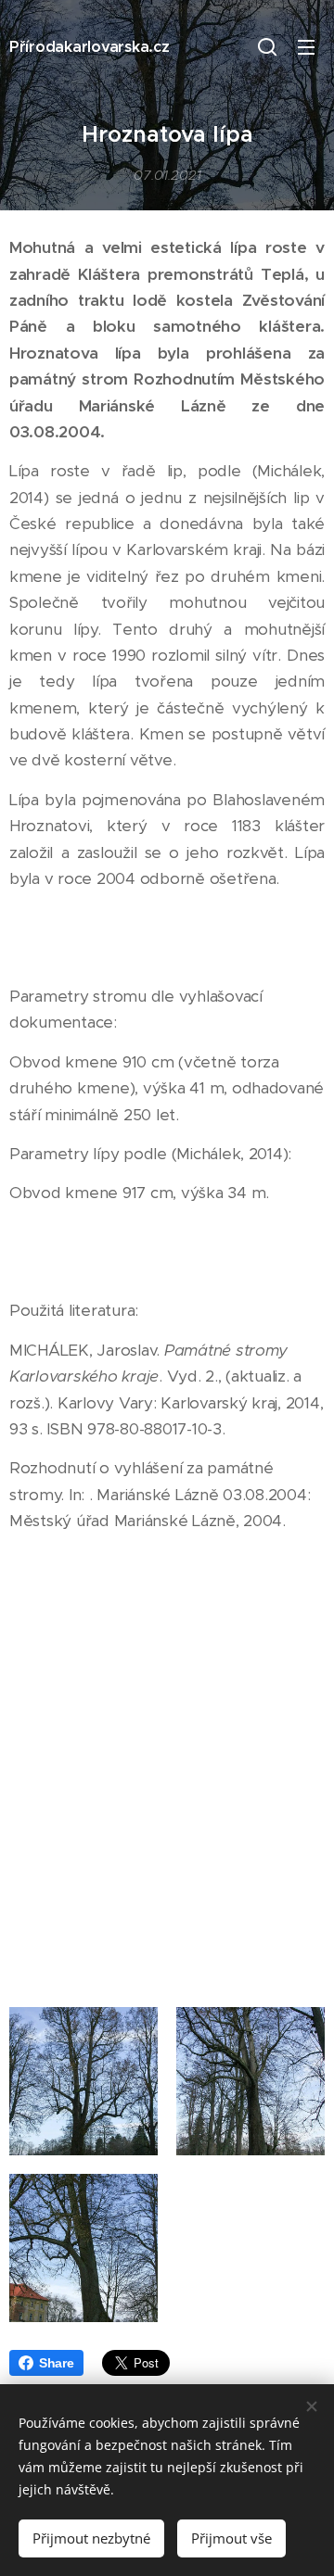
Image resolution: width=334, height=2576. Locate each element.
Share (57, 2363)
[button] (267, 46)
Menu (306, 46)
